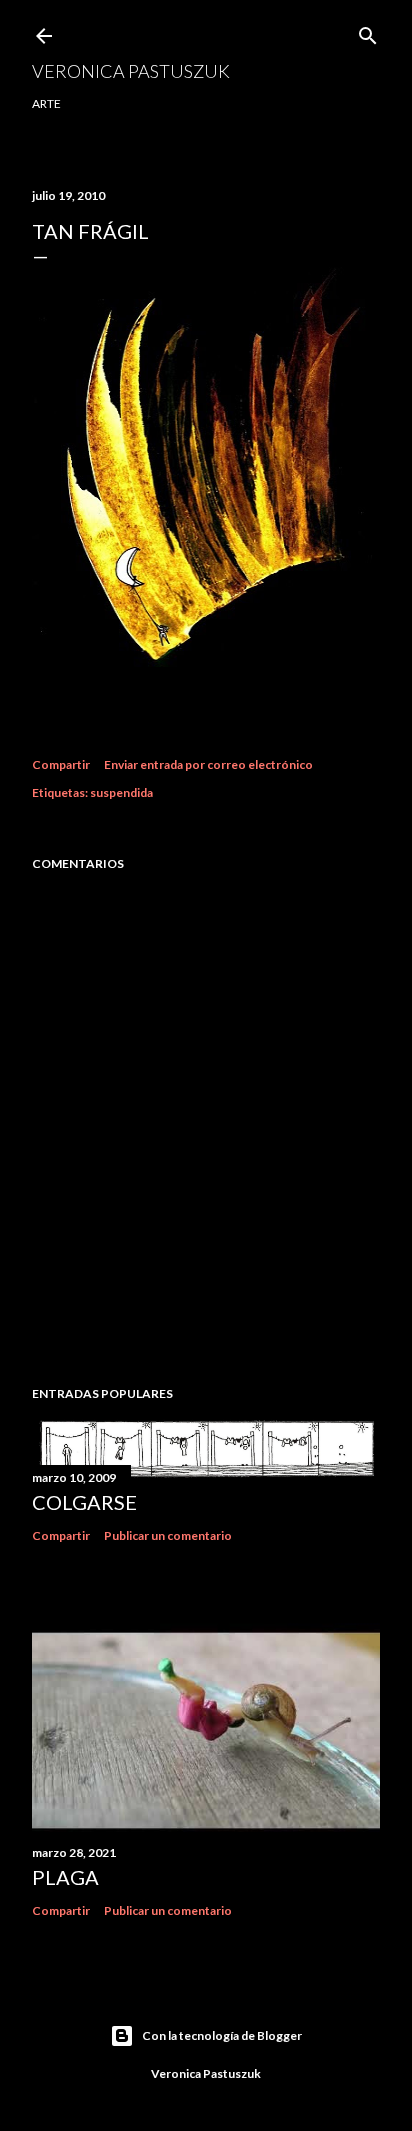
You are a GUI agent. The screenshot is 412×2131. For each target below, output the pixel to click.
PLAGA (65, 1877)
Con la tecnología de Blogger (222, 2035)
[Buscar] (368, 31)
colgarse (84, 1502)
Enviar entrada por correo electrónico (208, 764)
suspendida (121, 792)
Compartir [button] (61, 764)
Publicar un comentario (168, 1535)
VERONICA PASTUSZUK (131, 71)
